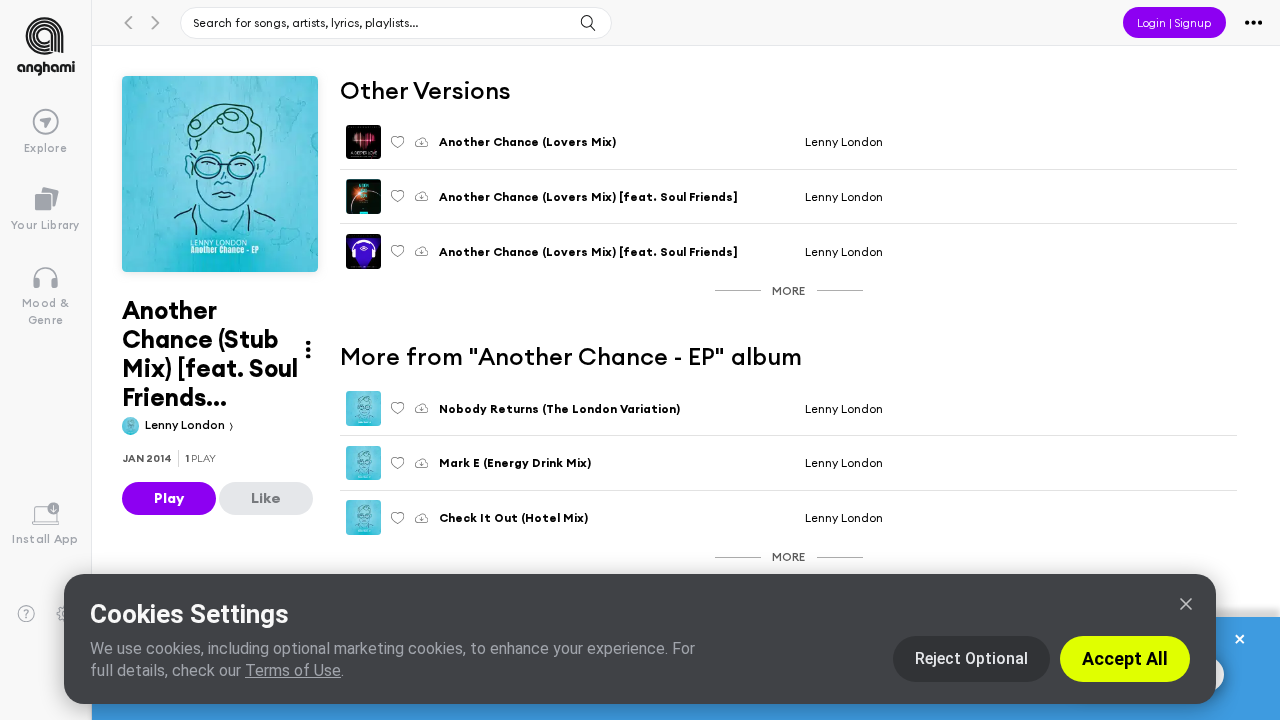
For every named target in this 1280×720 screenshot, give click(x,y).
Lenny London (186, 424)
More (788, 290)
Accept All (1125, 658)
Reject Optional (971, 658)
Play (169, 498)
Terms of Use (293, 670)
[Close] (1186, 604)
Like (266, 498)
